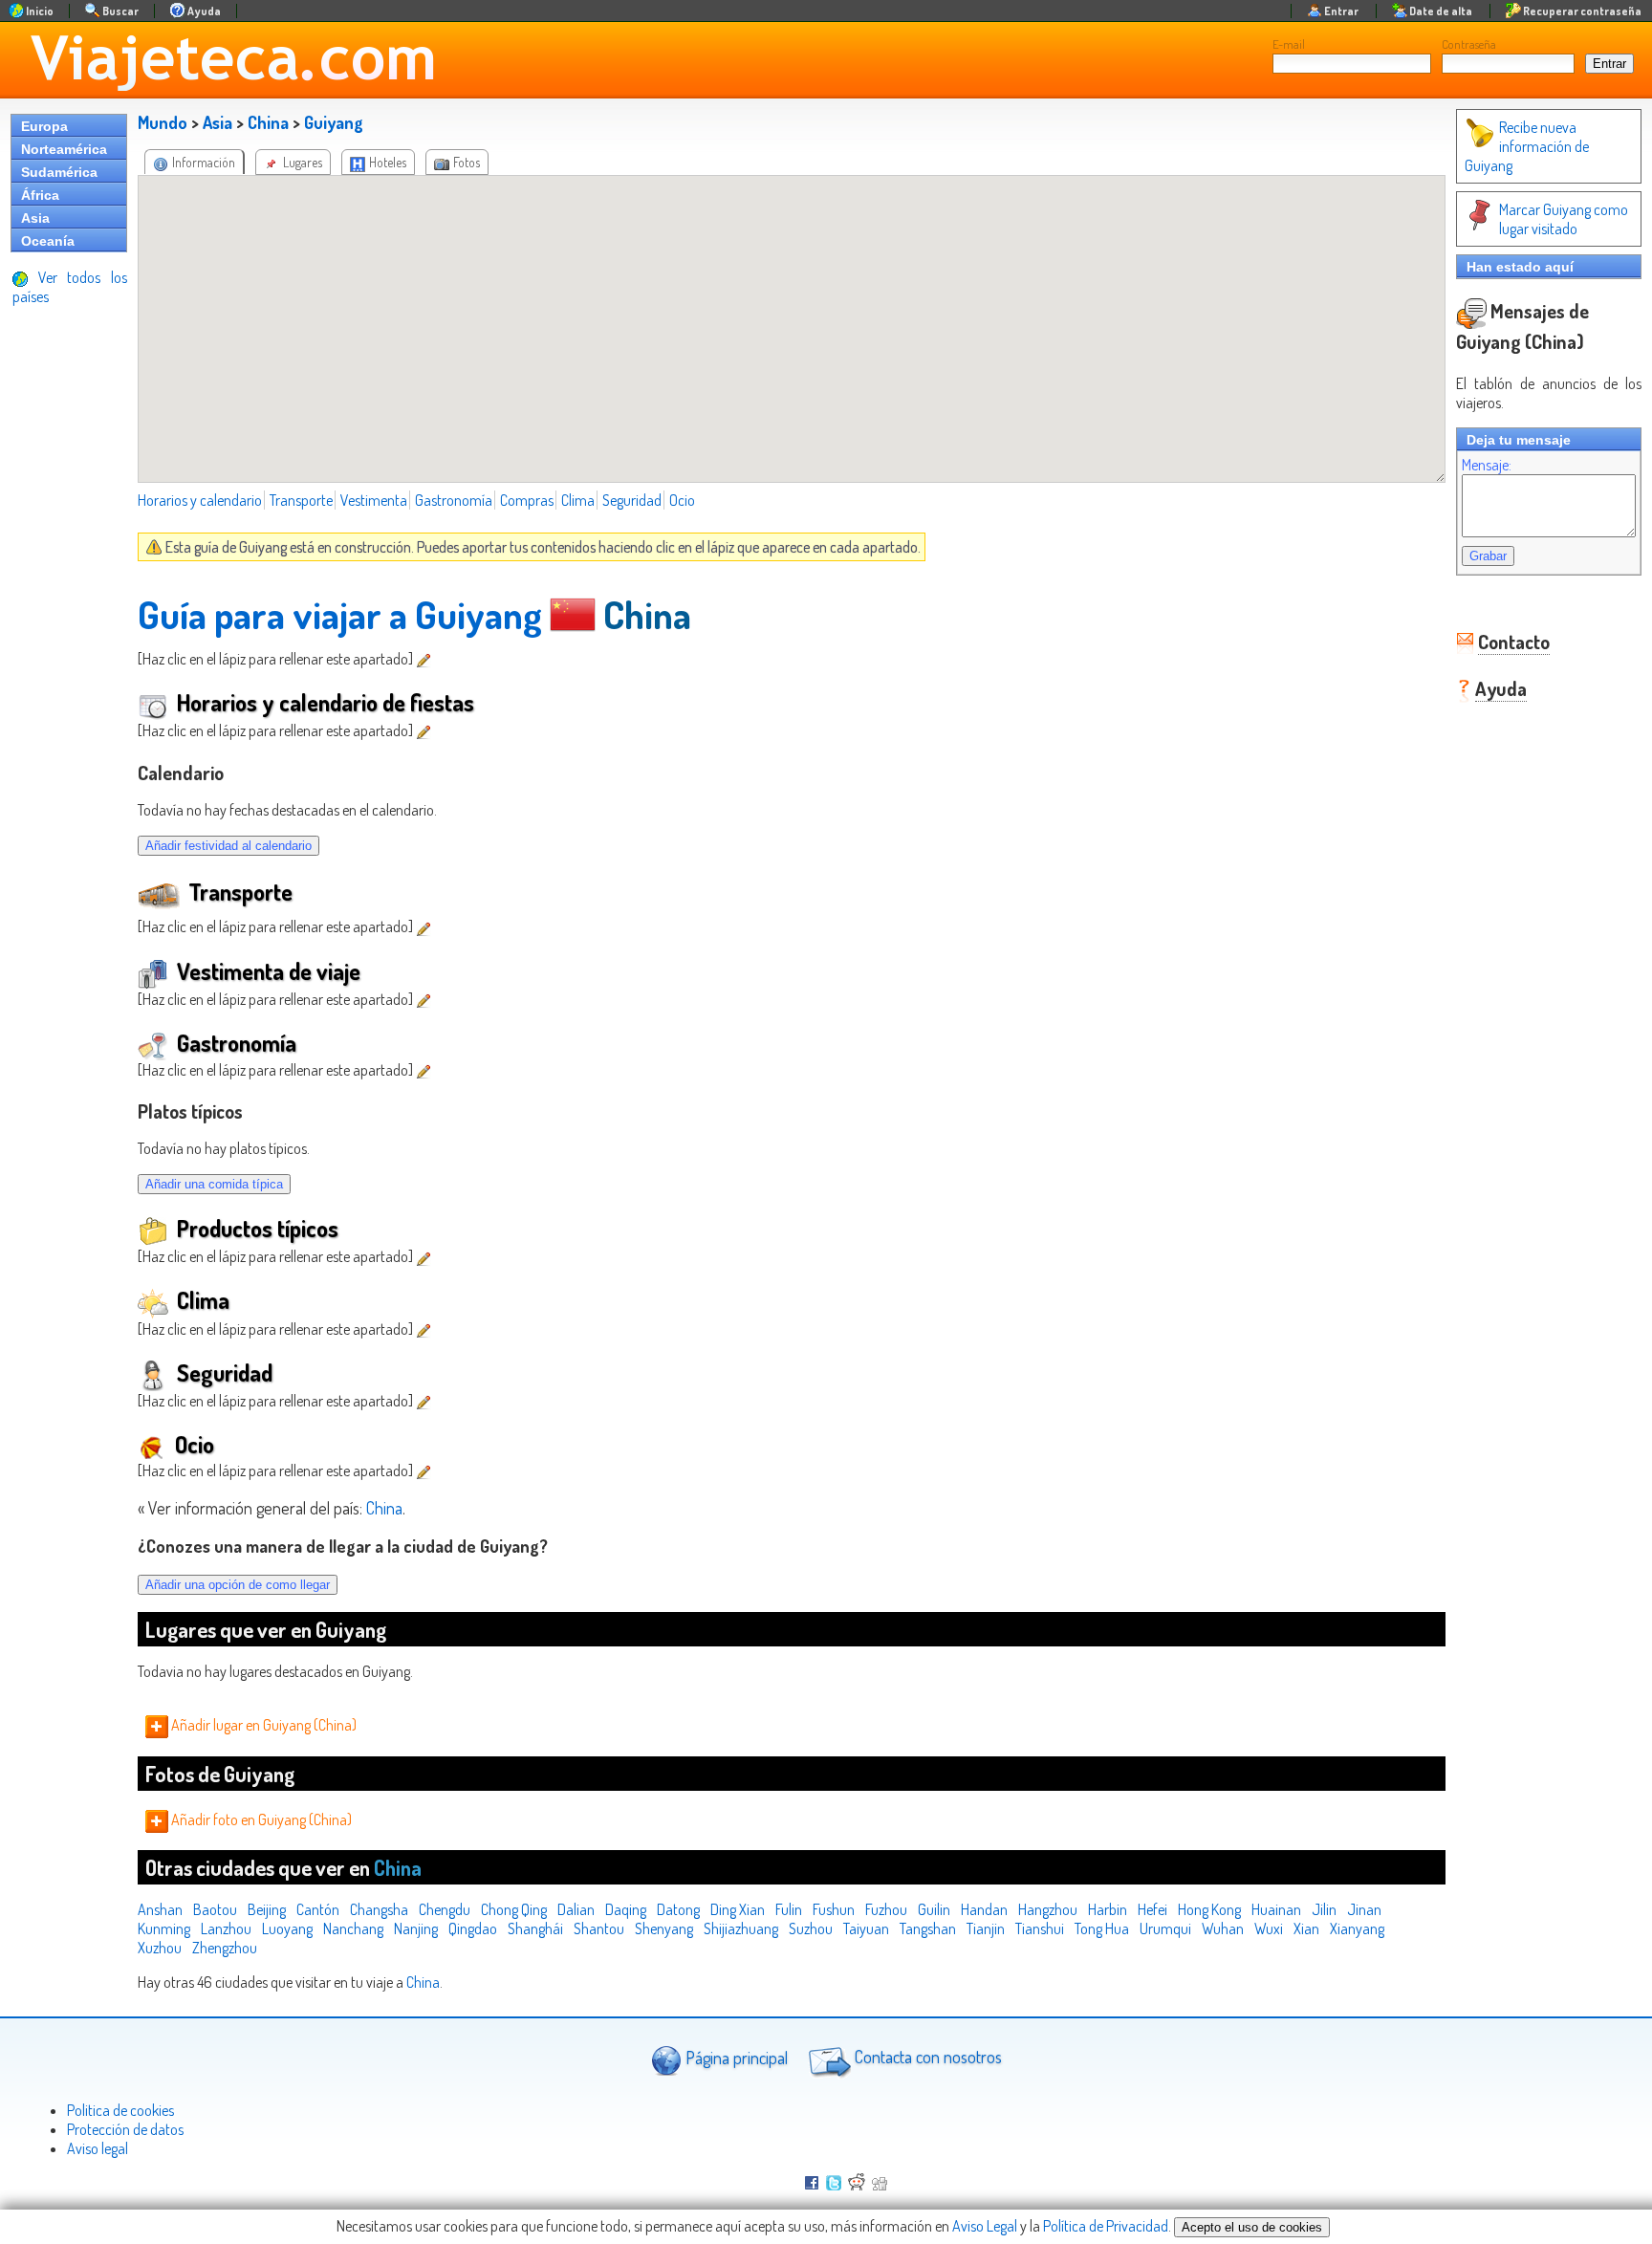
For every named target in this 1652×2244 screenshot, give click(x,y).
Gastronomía (454, 500)
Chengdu (445, 1909)
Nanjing (416, 1928)
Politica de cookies (120, 2110)
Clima (578, 500)
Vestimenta (374, 500)
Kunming (164, 1928)
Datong (678, 1909)
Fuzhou (886, 1909)
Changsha (379, 1909)
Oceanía (48, 241)
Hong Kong (1209, 1909)
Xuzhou (160, 1948)
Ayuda (1501, 688)
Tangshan (928, 1928)
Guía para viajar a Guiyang (340, 614)
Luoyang (287, 1928)
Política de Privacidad (1106, 2226)
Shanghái (535, 1928)
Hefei (1152, 1909)
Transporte (301, 500)
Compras (527, 500)
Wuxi (1269, 1928)
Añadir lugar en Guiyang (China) (262, 1725)
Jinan (1364, 1909)
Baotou (215, 1909)
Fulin (789, 1909)
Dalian (576, 1909)
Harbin (1108, 1909)
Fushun (834, 1909)
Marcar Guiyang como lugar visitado (1564, 219)
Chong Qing (514, 1909)
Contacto (1514, 642)
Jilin (1324, 1909)
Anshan (160, 1909)
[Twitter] (834, 2185)
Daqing (626, 1909)
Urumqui (1165, 1928)
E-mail (1289, 44)
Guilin (934, 1909)
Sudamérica (59, 172)
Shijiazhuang (741, 1928)
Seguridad (632, 500)
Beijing (267, 1909)
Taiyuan (866, 1928)
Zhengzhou (225, 1948)
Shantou (599, 1928)
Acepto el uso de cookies (1252, 2227)
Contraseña (1469, 44)
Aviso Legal (985, 2226)
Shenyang (664, 1928)
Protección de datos (125, 2129)
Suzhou (811, 1928)
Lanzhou (226, 1928)
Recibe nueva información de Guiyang (1527, 146)
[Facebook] (812, 2185)
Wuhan (1223, 1928)
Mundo (163, 122)
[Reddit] (857, 2185)
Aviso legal (98, 2148)
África (40, 195)
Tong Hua (1102, 1928)
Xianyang (1357, 1928)
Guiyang (334, 122)
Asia (35, 218)
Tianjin (986, 1928)
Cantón (318, 1909)
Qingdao (473, 1928)
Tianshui (1040, 1928)
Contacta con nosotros (926, 2057)
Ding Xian (738, 1909)
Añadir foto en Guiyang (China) (260, 1819)
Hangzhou (1048, 1909)
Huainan (1276, 1909)
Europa (44, 126)
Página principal (735, 2057)
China (268, 122)
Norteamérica (64, 149)
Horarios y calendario (200, 500)
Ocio (682, 500)
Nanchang (353, 1928)
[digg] (880, 2185)
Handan (984, 1909)
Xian (1306, 1928)
